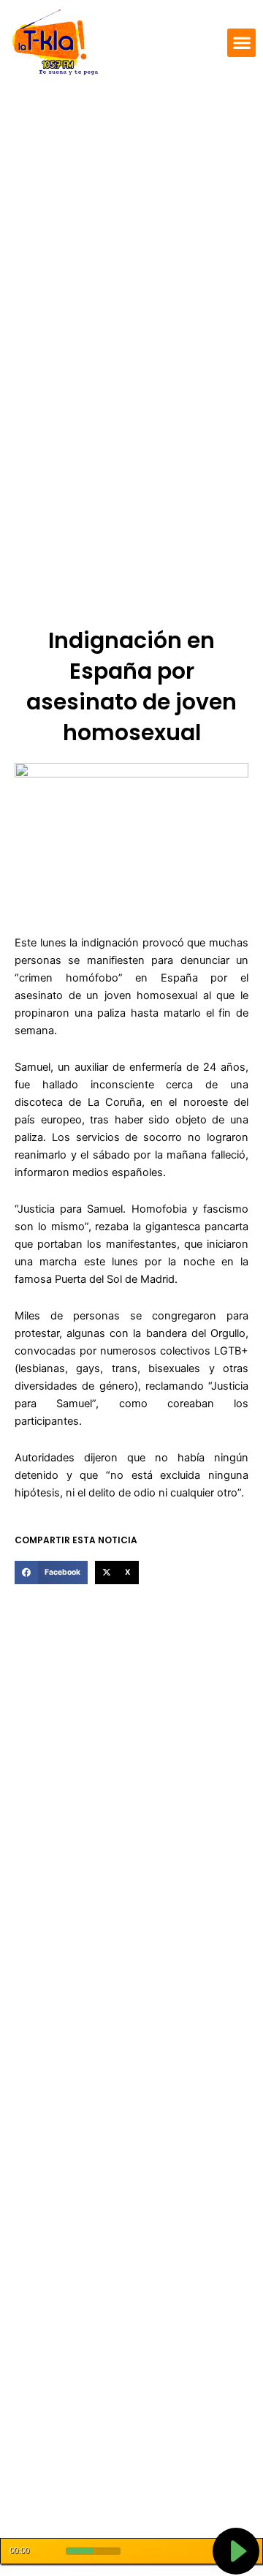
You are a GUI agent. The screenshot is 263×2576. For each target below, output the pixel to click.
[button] (241, 43)
